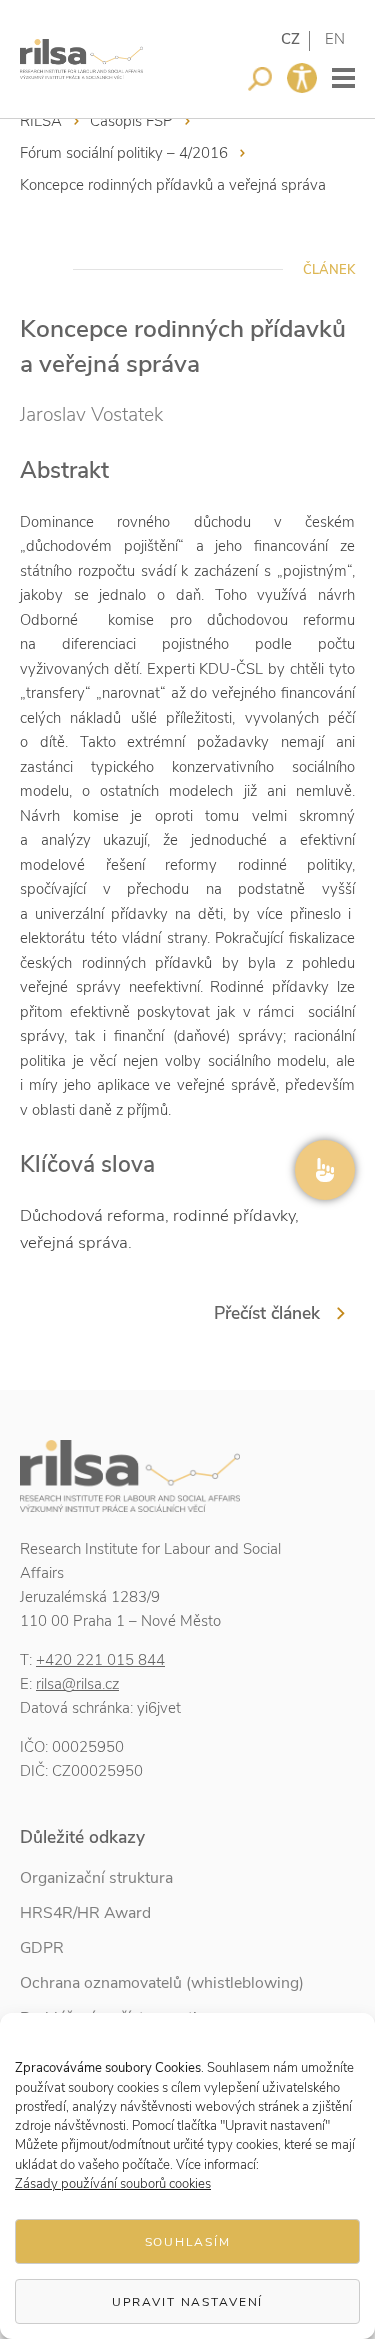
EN (335, 39)
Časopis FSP (131, 121)
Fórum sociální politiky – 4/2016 (124, 153)
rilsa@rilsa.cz (77, 1684)
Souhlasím (188, 2242)
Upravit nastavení (188, 2302)
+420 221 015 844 (100, 1660)
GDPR (42, 1948)
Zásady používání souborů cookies (113, 2184)
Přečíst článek (267, 1313)
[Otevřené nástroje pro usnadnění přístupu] (302, 78)
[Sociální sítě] (325, 1170)
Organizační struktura (96, 1878)
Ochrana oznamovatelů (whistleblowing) (162, 1983)
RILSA (41, 121)
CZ (290, 39)
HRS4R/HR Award (85, 1913)
